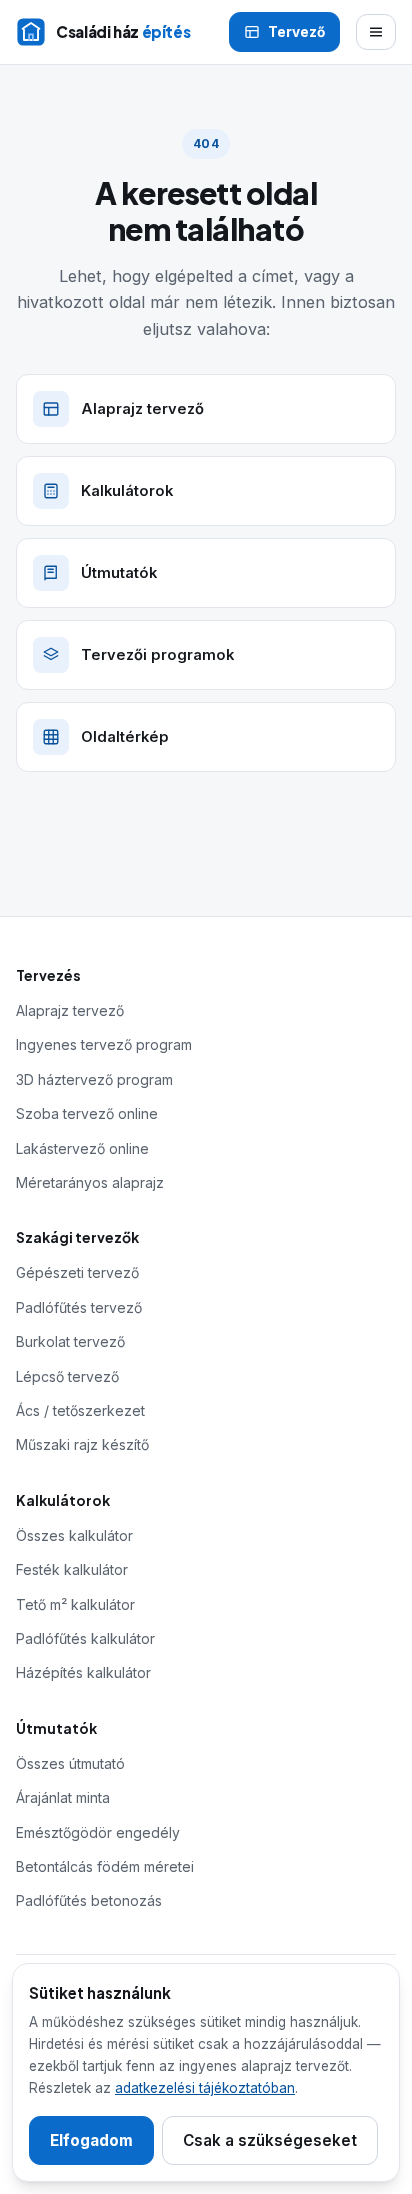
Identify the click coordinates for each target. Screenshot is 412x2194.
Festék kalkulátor (72, 1569)
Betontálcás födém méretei (105, 1866)
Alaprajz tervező (70, 1010)
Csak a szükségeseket (270, 2140)
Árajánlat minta (63, 1797)
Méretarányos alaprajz (90, 1182)
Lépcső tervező (67, 1376)
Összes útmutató (70, 1763)
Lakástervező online (82, 1148)
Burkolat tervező (70, 1341)
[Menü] (376, 32)
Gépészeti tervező (77, 1272)
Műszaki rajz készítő (82, 1444)
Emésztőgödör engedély (98, 1832)
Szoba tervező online (87, 1113)
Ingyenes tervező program (104, 1044)
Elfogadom (91, 2140)
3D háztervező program (94, 1079)
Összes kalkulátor (74, 1535)
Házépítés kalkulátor (83, 1672)
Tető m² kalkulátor (75, 1604)
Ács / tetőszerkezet (80, 1410)
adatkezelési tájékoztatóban (205, 2088)
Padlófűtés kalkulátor (85, 1638)
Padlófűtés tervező (79, 1307)
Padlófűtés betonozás (89, 1900)
